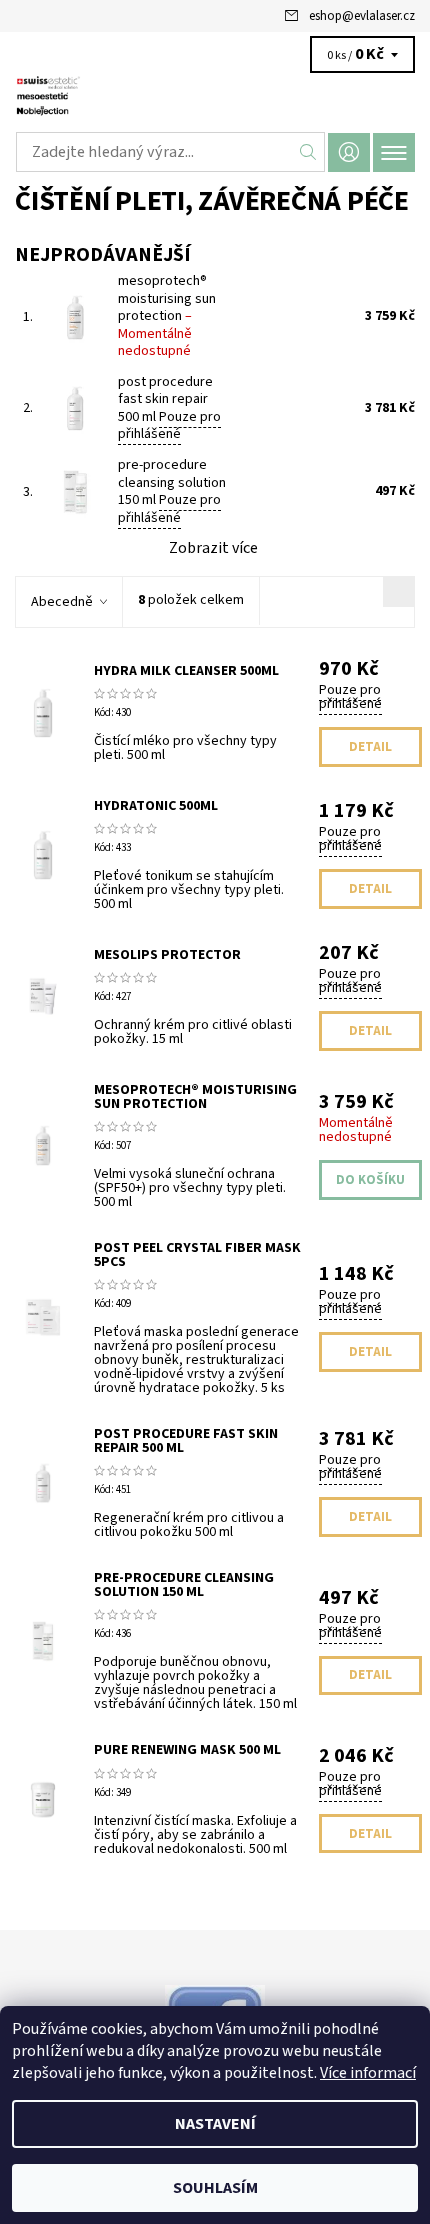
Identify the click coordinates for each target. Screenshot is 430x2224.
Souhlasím (215, 2188)
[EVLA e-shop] (215, 98)
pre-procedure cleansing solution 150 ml (172, 491)
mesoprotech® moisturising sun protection (167, 316)
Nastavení (215, 2124)
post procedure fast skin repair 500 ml (169, 408)
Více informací (368, 2073)
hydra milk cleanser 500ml (186, 671)
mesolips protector (167, 955)
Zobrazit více (213, 548)
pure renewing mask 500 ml (187, 1750)
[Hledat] (308, 152)
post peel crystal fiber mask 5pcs (197, 1255)
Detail (370, 747)
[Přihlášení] (349, 152)
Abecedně (62, 602)
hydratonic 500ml (156, 806)
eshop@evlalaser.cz (362, 16)
